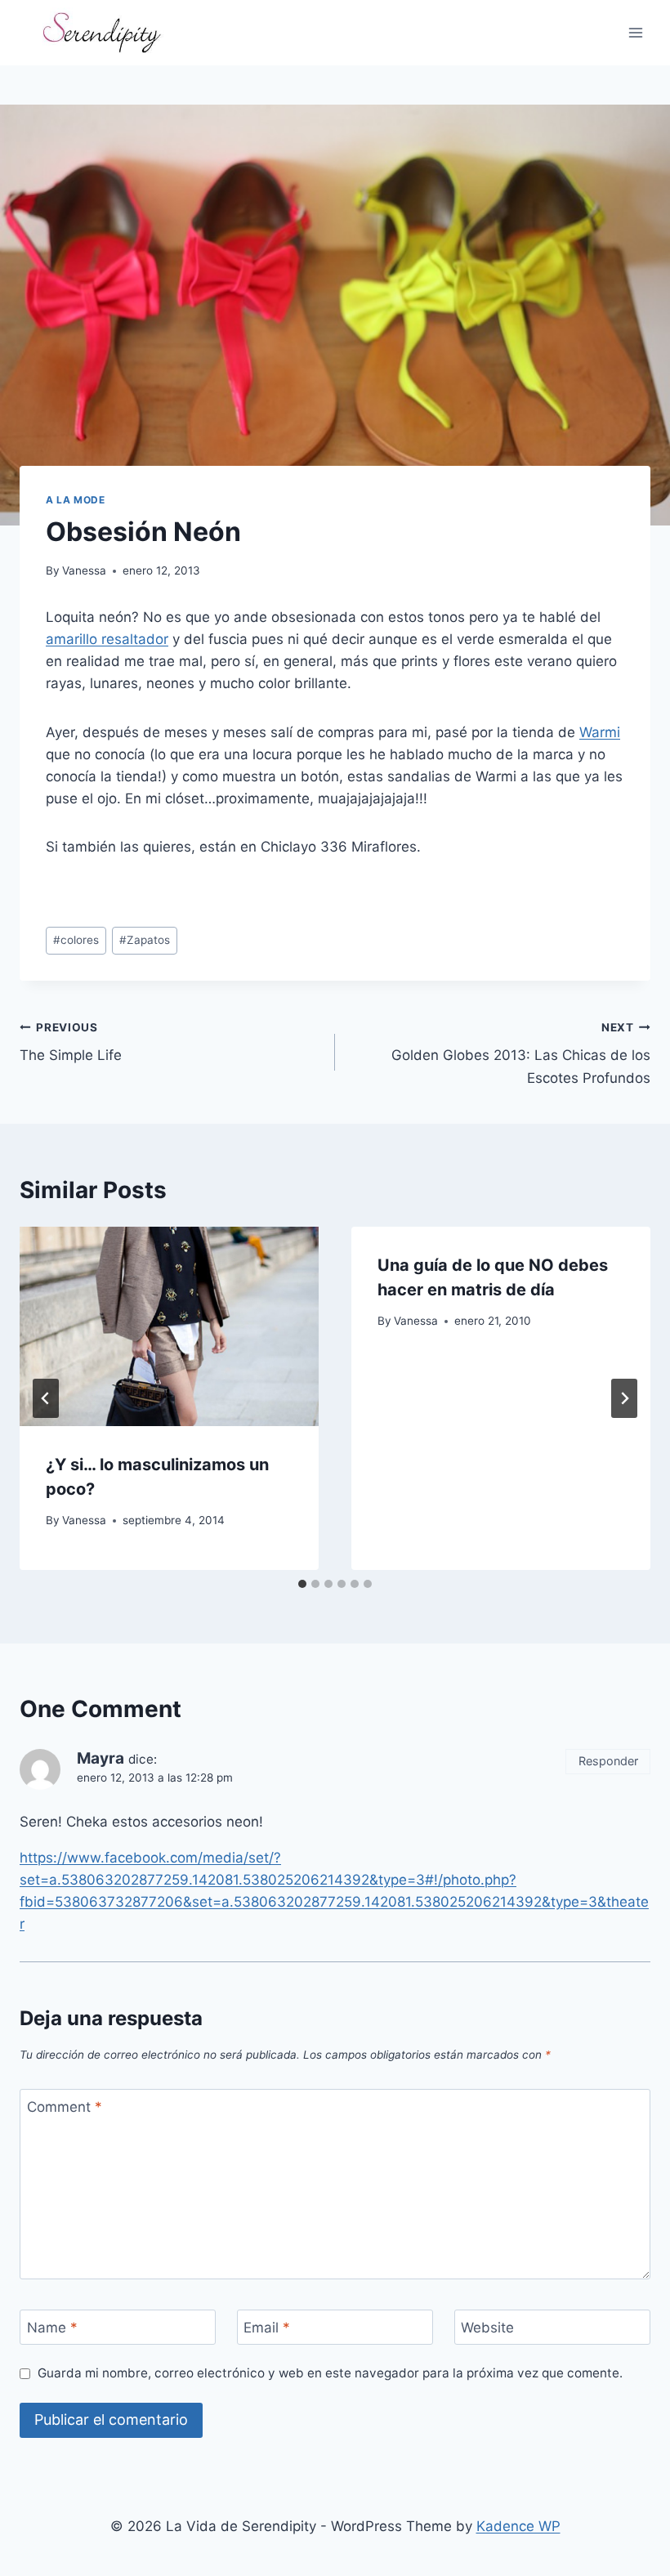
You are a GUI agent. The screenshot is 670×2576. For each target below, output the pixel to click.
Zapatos (145, 940)
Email (267, 2328)
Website (487, 2328)
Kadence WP (518, 2526)
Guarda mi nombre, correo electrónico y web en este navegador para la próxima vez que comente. (330, 2373)
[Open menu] (635, 32)
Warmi (600, 732)
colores (76, 940)
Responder (608, 1761)
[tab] (302, 1584)
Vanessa (84, 570)
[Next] (624, 1398)
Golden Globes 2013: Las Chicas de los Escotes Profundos (521, 1053)
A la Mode (75, 500)
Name (52, 2328)
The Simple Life (71, 1042)
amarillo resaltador (107, 639)
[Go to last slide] (46, 1398)
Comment (65, 2107)
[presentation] (169, 1326)
